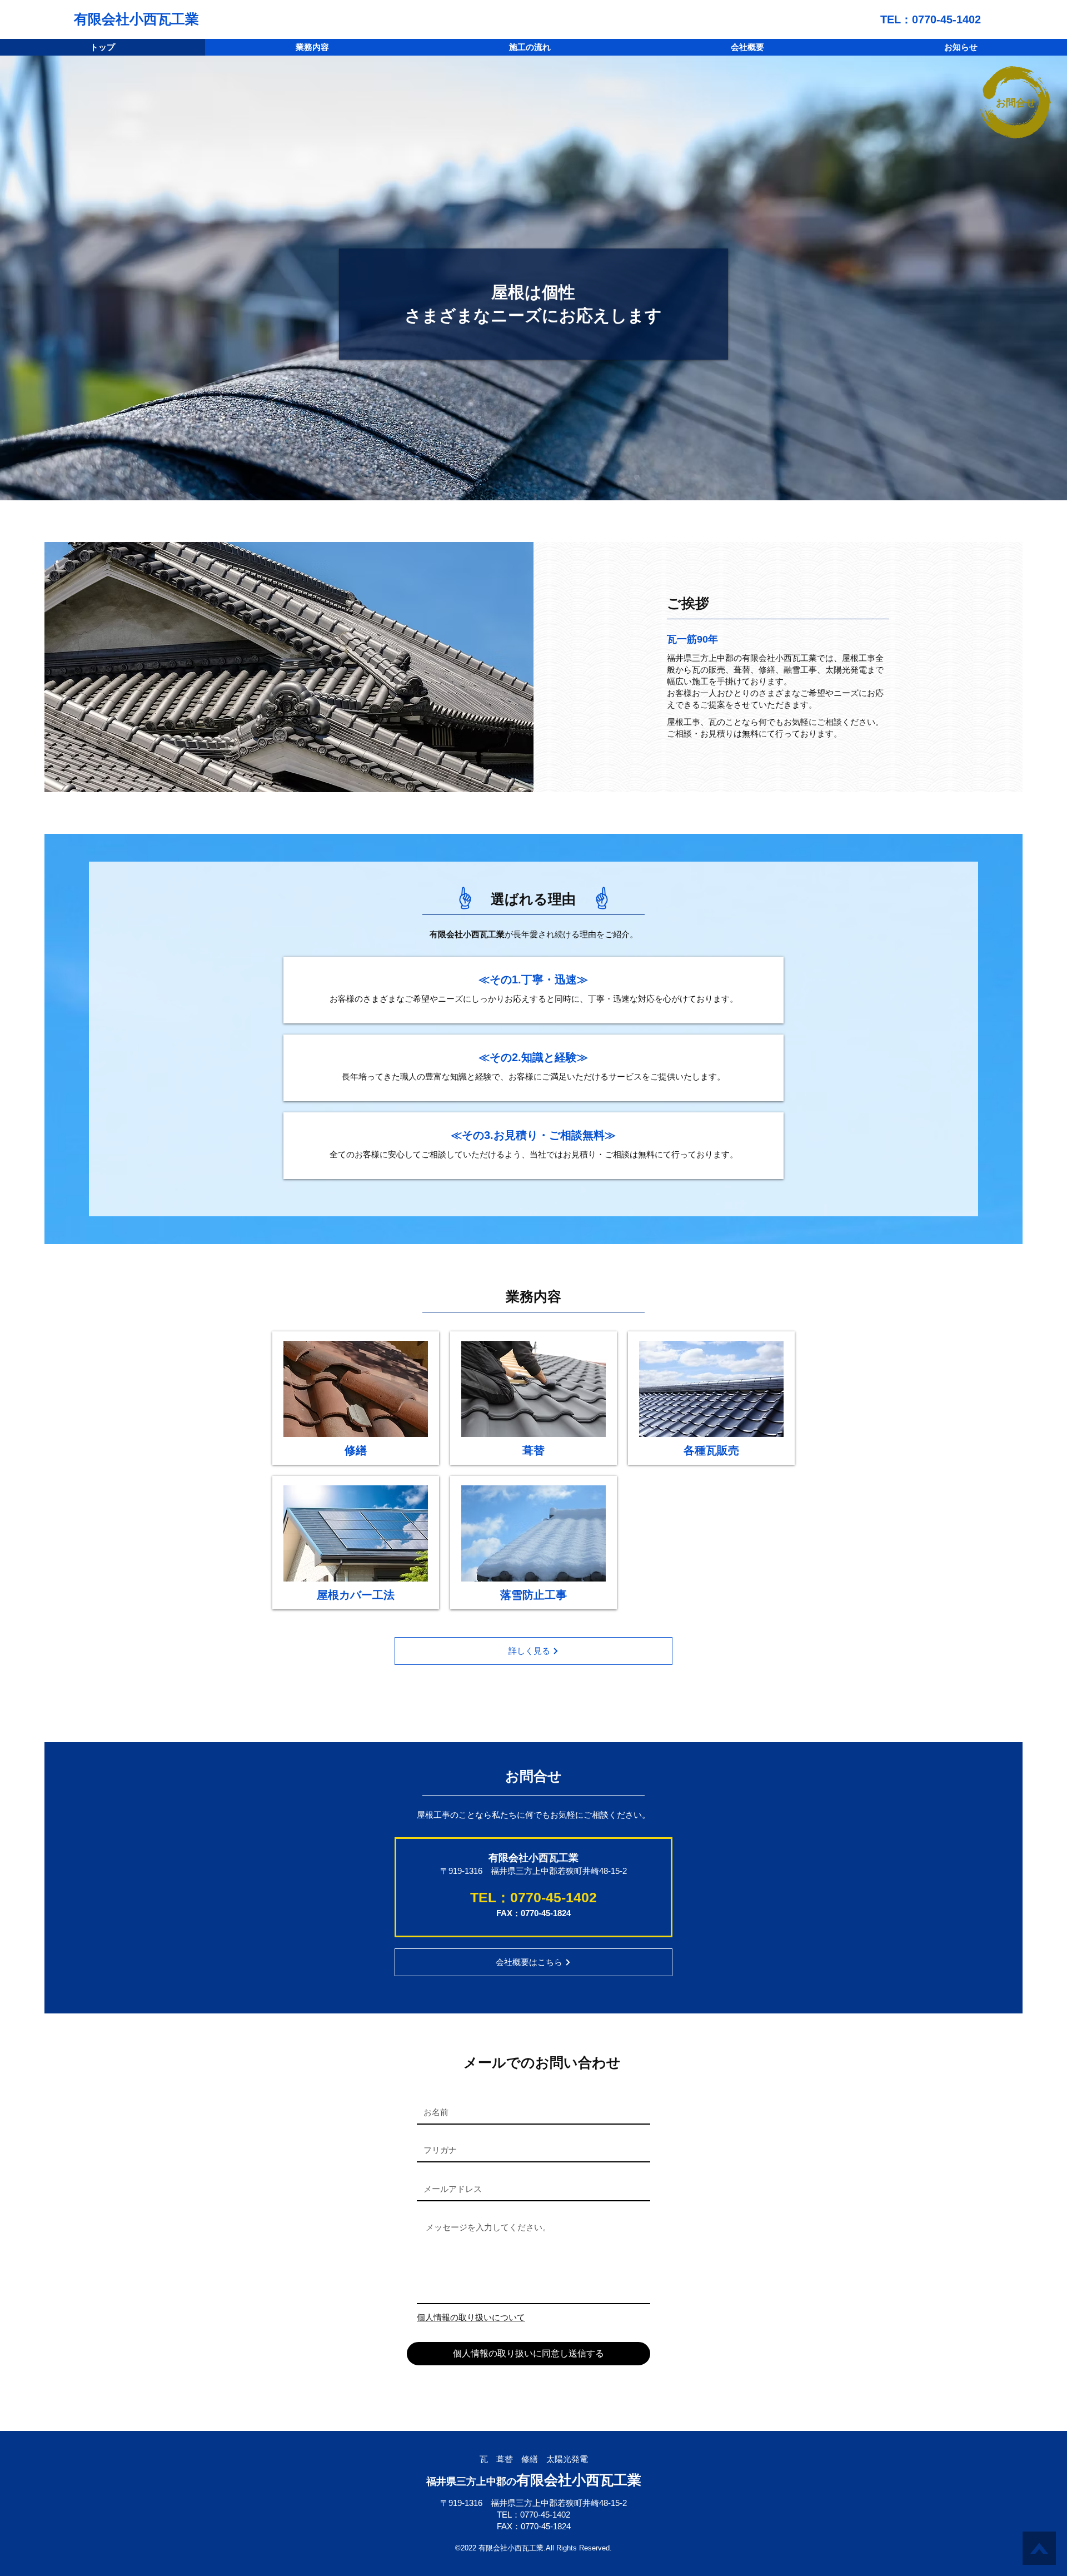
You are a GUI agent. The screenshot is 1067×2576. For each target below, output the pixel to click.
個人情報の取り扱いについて (471, 2317)
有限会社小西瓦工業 (136, 19)
